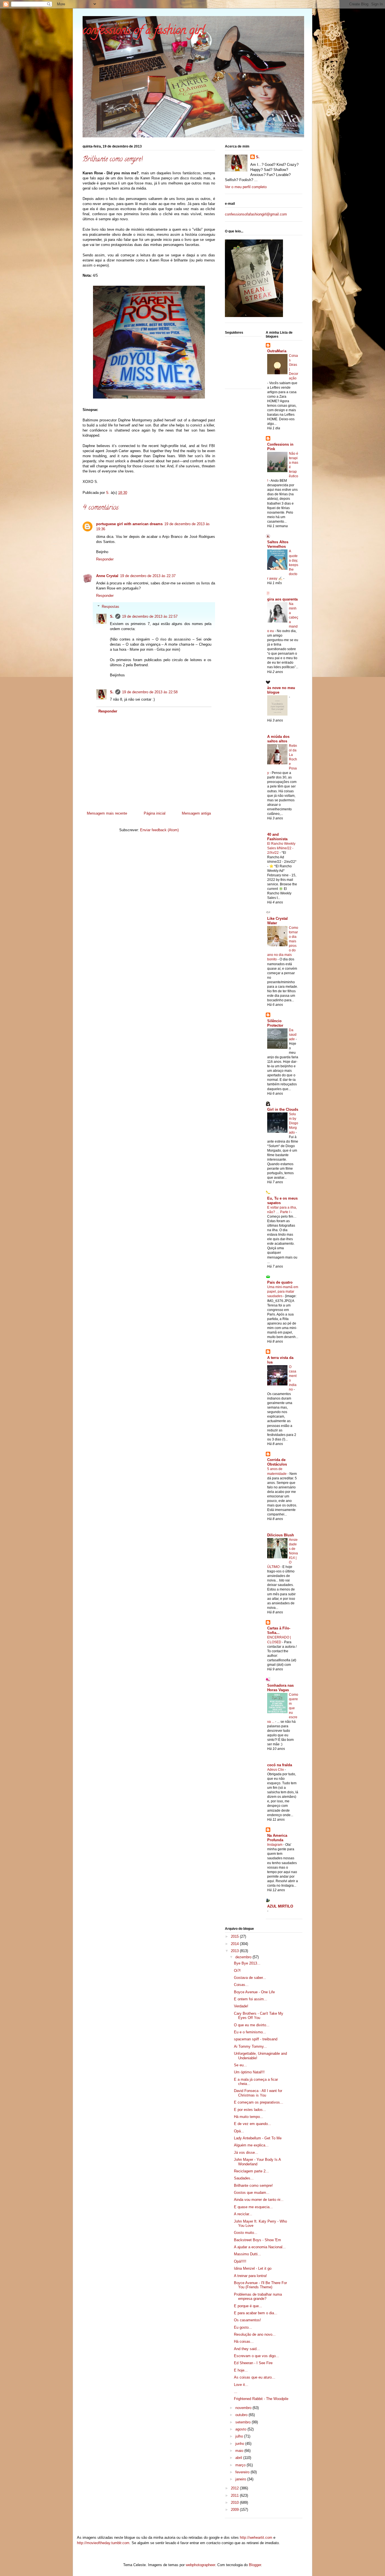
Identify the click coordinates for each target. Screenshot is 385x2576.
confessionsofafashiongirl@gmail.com (256, 214)
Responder (105, 559)
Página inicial (155, 813)
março (241, 2465)
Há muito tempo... (249, 2117)
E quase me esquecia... (253, 2207)
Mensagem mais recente (107, 813)
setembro (244, 2422)
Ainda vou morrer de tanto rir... (259, 2200)
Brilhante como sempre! (253, 2185)
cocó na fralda (280, 1765)
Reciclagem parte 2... (251, 2171)
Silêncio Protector (275, 1023)
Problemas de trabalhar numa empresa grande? (258, 2297)
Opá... (239, 2131)
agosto (241, 2429)
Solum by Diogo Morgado (294, 1123)
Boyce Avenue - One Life (254, 1992)
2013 (235, 1951)
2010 (235, 2503)
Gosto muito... (246, 2233)
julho (240, 2436)
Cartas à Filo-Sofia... (279, 1630)
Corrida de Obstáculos (277, 1462)
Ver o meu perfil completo (246, 187)
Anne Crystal (107, 576)
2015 (235, 1936)
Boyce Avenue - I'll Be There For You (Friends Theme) (260, 2285)
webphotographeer (200, 2565)
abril (239, 2458)
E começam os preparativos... (259, 2102)
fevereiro (243, 2472)
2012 (235, 2488)
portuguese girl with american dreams (129, 524)
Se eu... (240, 2065)
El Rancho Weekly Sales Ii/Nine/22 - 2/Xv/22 (281, 848)
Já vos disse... (246, 2152)
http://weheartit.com (256, 2537)
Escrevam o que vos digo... (256, 2356)
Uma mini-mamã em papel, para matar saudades (283, 1292)
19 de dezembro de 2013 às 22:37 (148, 576)
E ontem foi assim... (251, 1999)
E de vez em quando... (253, 2124)
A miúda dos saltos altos (278, 739)
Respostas (110, 607)
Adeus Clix (276, 1770)
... (236, 2392)
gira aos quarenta (282, 599)
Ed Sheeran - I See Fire (253, 2363)
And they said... (247, 2349)
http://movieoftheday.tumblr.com (103, 2543)
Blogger (255, 2565)
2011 (235, 2495)
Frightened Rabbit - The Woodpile (261, 2399)
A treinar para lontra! (250, 2276)
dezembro (244, 1957)
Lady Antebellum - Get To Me (258, 2138)
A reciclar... (243, 2214)
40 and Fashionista (277, 837)
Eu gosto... (243, 2327)
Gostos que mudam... (252, 2193)
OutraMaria (277, 351)
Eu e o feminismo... (250, 2032)
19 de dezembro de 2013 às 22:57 (150, 616)
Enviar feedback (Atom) (159, 830)
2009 (235, 2510)
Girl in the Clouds (283, 1109)
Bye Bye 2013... (247, 1963)
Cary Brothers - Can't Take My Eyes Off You (259, 2016)
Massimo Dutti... (247, 2254)
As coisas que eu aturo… (255, 2377)
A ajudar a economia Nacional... (260, 2247)
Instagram (275, 1845)
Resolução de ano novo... (255, 2334)
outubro (242, 2415)
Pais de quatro (280, 1282)
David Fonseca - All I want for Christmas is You (258, 2093)
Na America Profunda (277, 1838)
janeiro (241, 2479)
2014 (235, 1944)
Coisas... (241, 1985)
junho (240, 2444)
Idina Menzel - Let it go (253, 2268)
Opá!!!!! (240, 2261)
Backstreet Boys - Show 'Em (257, 2240)
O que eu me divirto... (252, 2025)
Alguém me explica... (251, 2145)
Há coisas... (244, 2341)
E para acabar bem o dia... (256, 2313)
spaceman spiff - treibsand (256, 2039)
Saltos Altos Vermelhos (278, 544)
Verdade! (241, 2006)
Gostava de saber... (250, 1978)
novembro (244, 2408)
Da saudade (293, 1035)
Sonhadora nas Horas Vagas (280, 1688)
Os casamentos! (247, 2320)
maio (240, 2451)
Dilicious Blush (281, 1535)
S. (112, 616)
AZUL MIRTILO (280, 1906)
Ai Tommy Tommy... (250, 2046)
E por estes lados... (250, 2110)
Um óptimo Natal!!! (249, 2072)
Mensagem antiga (196, 813)
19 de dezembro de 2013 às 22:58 (150, 692)
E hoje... (241, 2370)
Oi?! (237, 1971)
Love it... (241, 2385)
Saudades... (244, 2178)
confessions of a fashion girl (144, 31)
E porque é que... (248, 2306)
